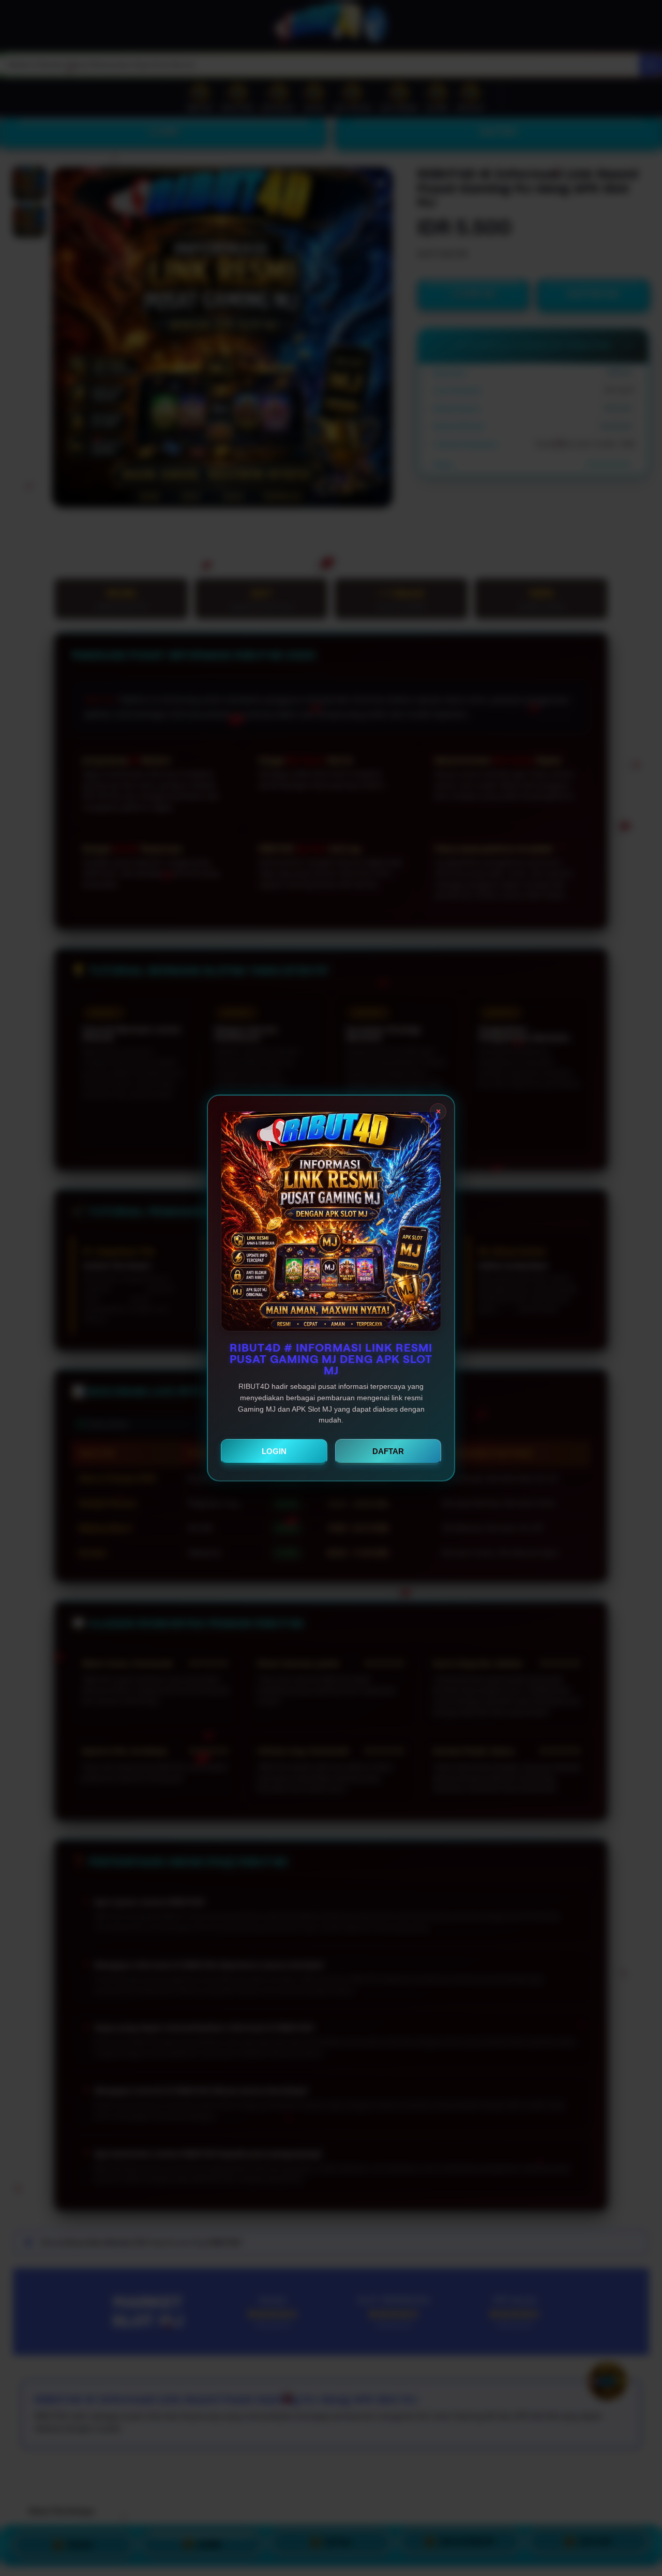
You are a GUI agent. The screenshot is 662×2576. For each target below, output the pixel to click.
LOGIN (274, 1451)
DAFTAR (388, 1451)
